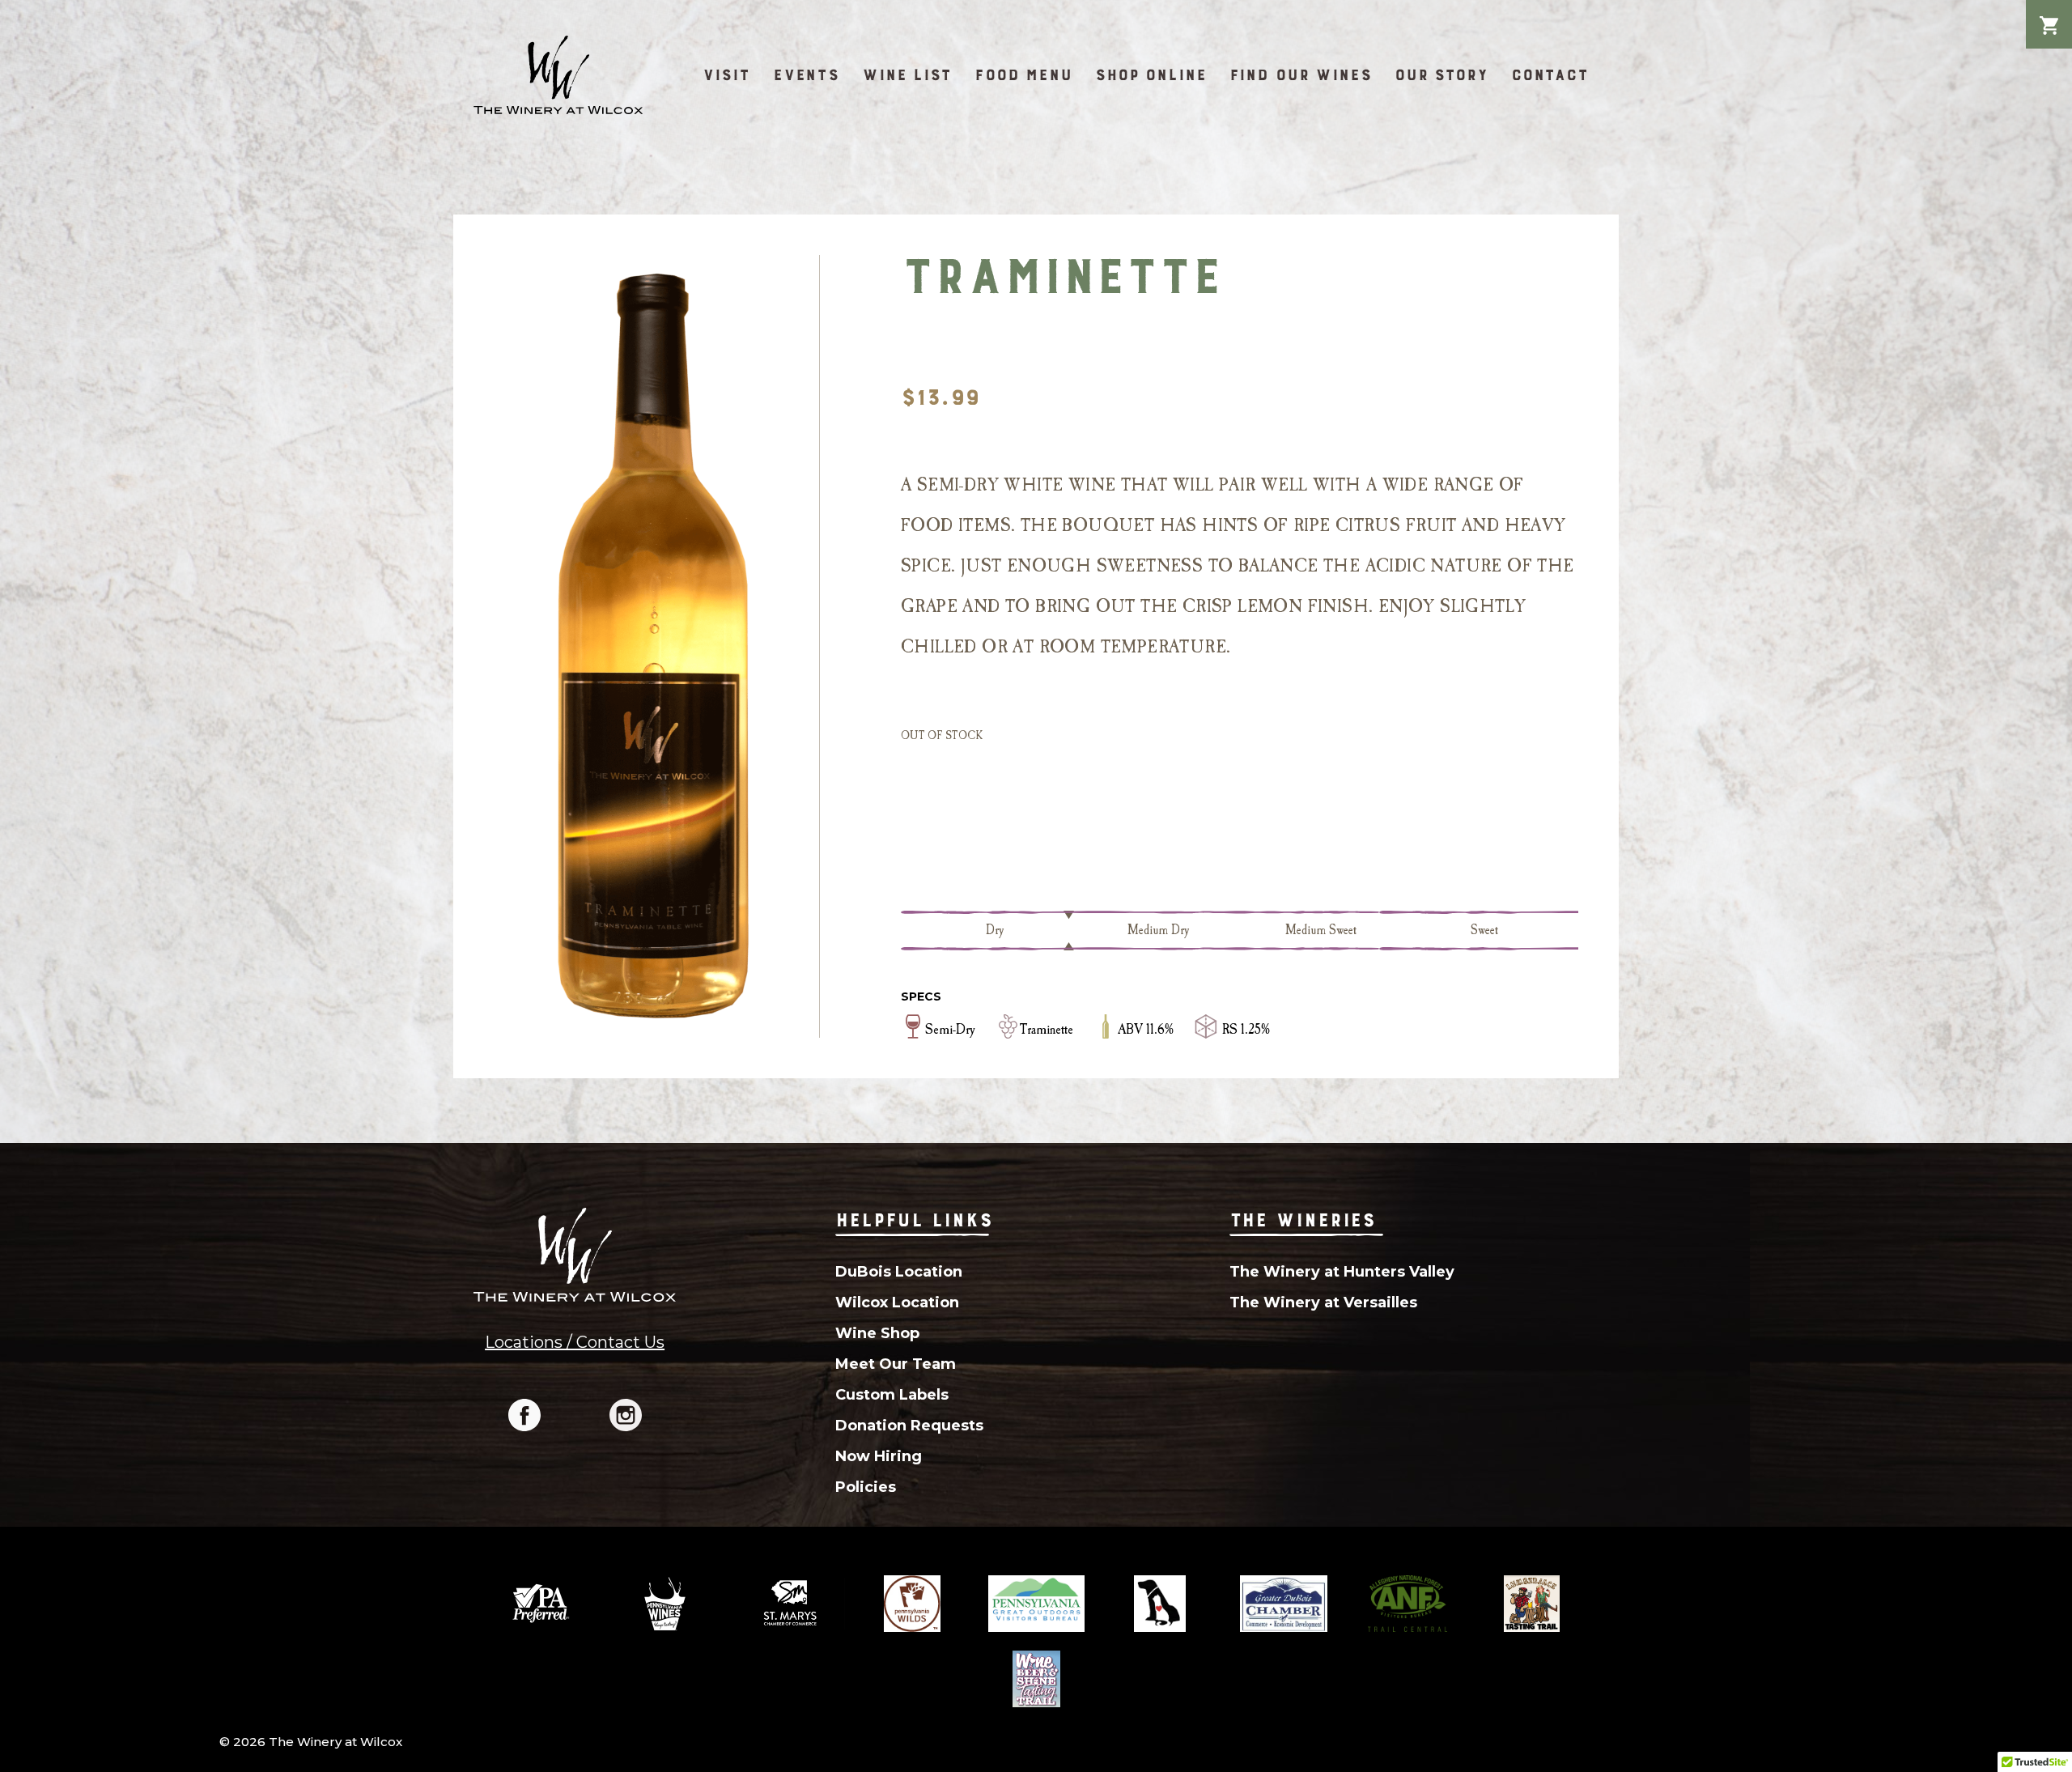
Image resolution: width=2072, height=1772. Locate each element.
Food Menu (1023, 75)
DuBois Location (899, 1272)
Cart (2049, 13)
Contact (1550, 75)
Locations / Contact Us (575, 1341)
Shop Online (1151, 75)
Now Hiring (879, 1456)
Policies (866, 1487)
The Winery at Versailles (1323, 1302)
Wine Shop (877, 1333)
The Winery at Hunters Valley (1342, 1272)
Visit (726, 75)
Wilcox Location (897, 1302)
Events (806, 75)
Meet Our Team (896, 1364)
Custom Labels (892, 1395)
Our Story (1441, 75)
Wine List (907, 75)
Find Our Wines (1301, 75)
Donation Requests (909, 1426)
